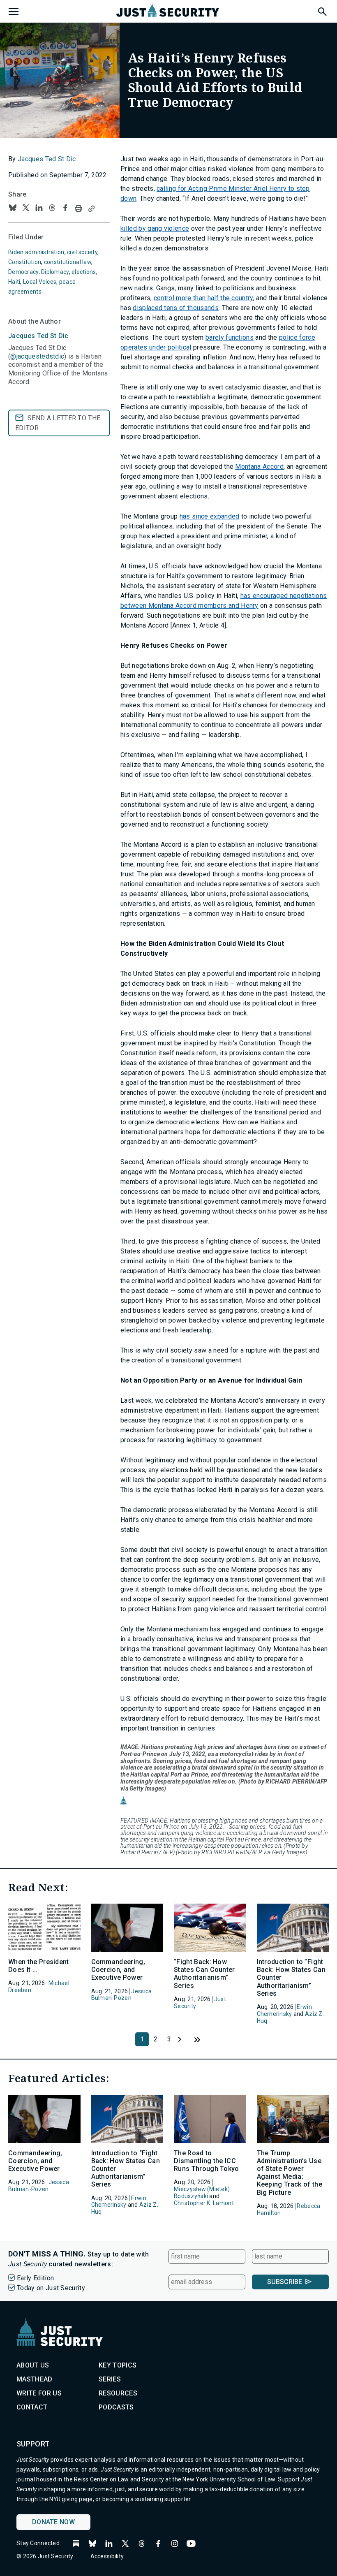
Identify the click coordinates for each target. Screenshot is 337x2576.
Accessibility (107, 2556)
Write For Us (39, 2393)
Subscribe (285, 2282)
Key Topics (118, 2365)
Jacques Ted (38, 336)
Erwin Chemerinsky (284, 2010)
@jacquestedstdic (37, 356)
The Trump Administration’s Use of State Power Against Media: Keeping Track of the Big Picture (290, 2173)
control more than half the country (203, 298)
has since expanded (210, 516)
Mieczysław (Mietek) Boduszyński (202, 2193)
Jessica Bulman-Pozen (122, 1995)
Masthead (35, 2379)
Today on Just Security (51, 2288)
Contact (32, 2407)
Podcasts (116, 2407)
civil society (82, 252)
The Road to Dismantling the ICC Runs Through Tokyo (207, 2161)
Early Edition (35, 2278)
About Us (33, 2365)
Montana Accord (259, 467)
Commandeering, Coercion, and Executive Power (118, 1970)
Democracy (23, 272)
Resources (118, 2393)
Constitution (25, 262)
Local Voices (40, 282)
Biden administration (36, 252)
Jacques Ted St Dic (47, 159)
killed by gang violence (155, 228)
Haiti (14, 282)
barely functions (230, 337)
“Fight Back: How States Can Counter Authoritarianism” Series (204, 1974)
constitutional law (68, 262)
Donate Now (53, 2522)
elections (84, 272)
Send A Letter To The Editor (58, 423)
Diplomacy (55, 272)
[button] (322, 10)
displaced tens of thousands (176, 308)
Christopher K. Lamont (204, 2203)
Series (110, 2379)
